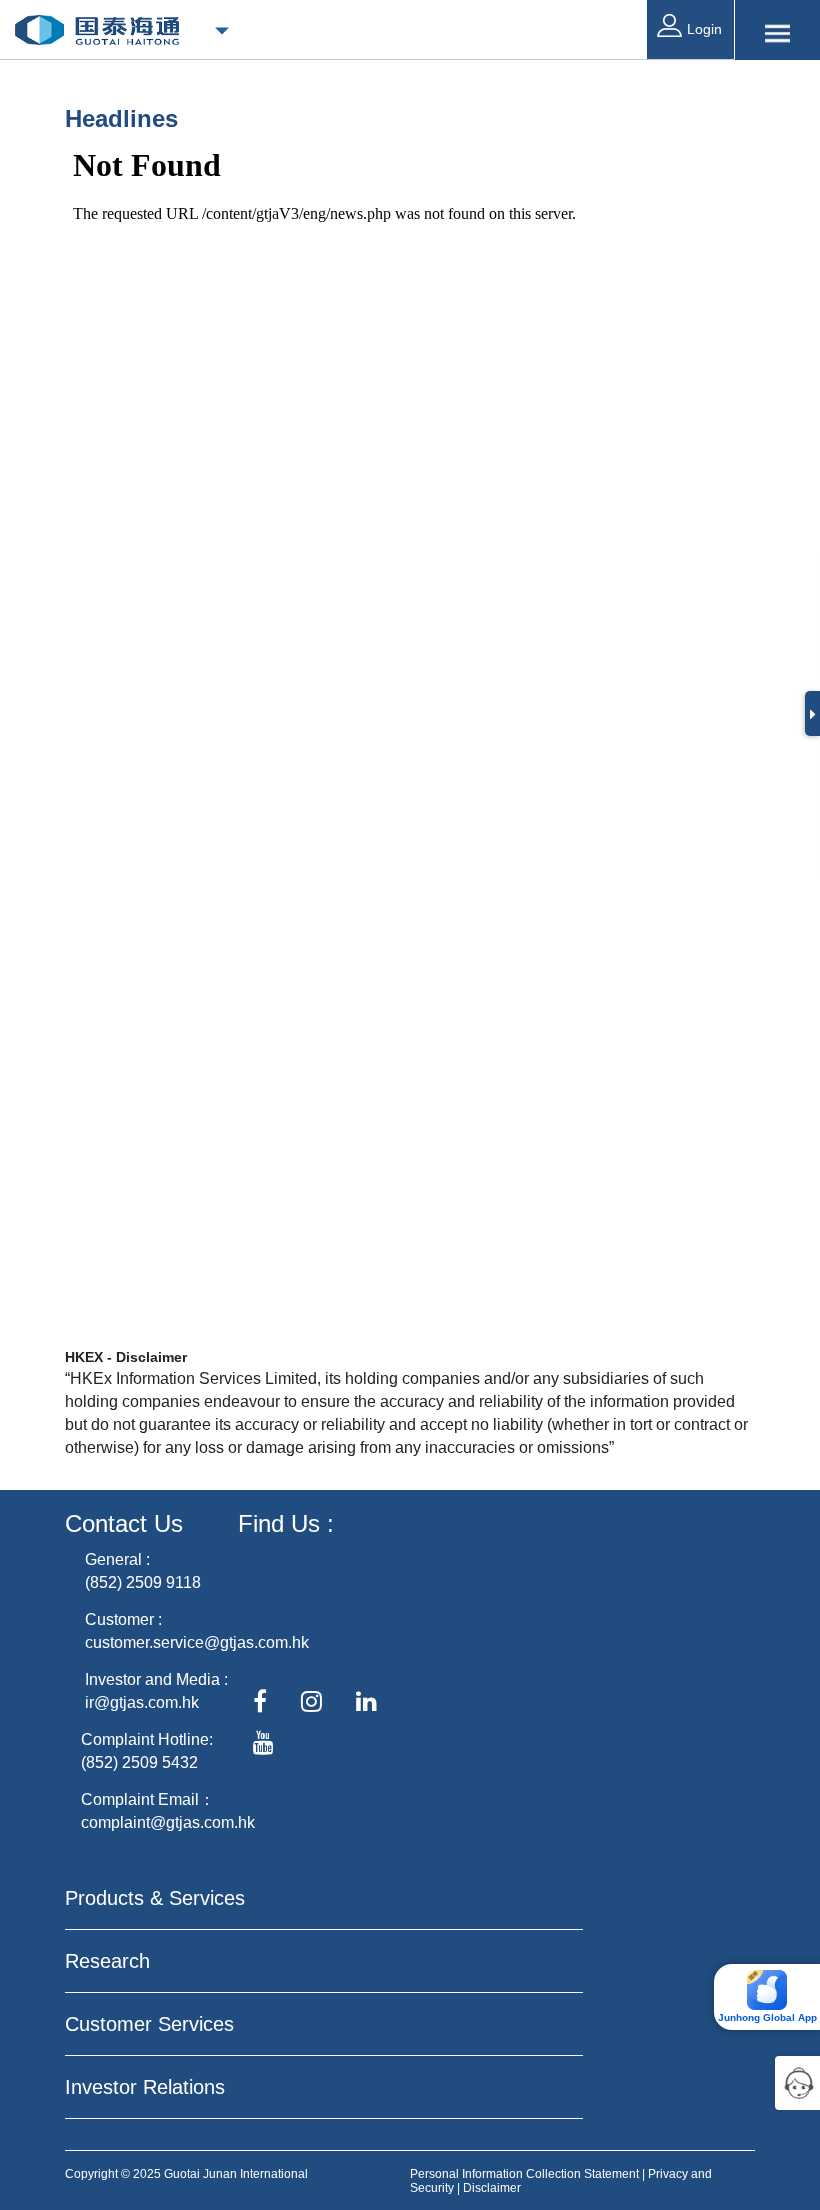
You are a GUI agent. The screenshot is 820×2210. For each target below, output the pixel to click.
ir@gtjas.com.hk (142, 1702)
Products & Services (155, 1898)
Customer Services (149, 2024)
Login (704, 29)
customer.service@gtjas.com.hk (197, 1642)
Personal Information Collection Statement (524, 2174)
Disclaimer (492, 2188)
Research (107, 1961)
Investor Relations (145, 2087)
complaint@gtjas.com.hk (168, 1822)
